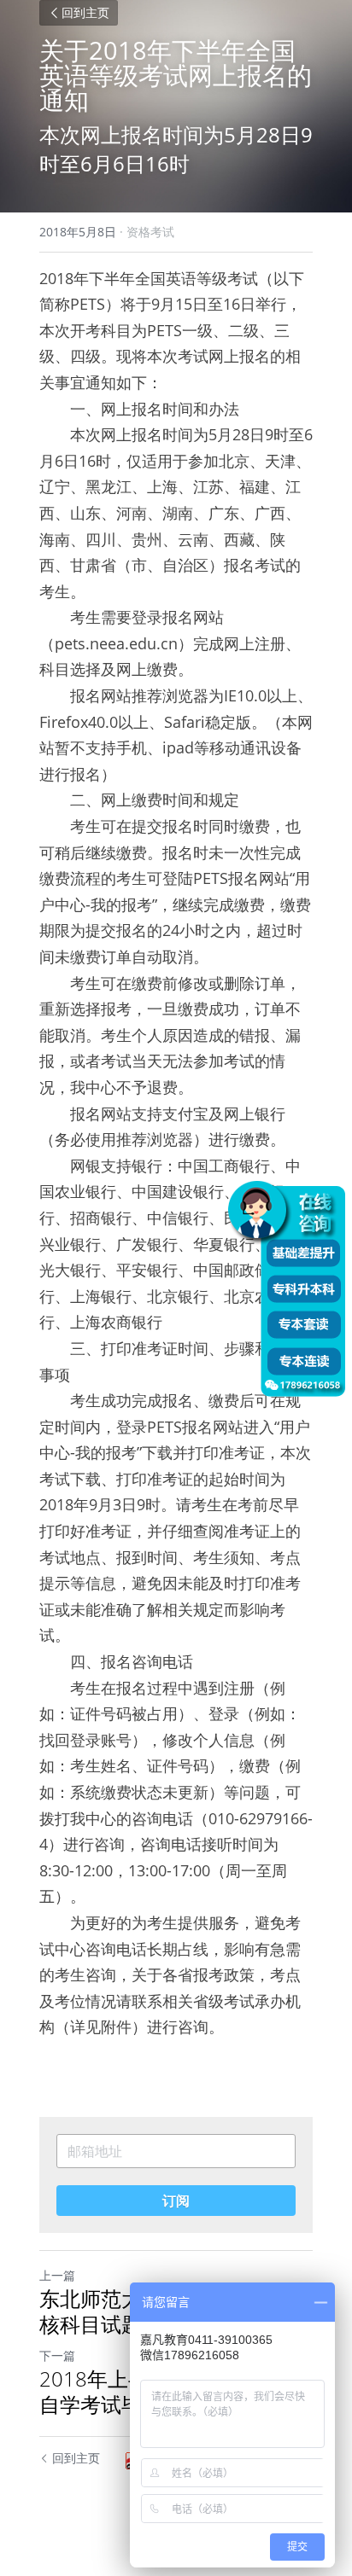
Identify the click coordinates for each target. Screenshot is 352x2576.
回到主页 (85, 12)
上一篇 (57, 2275)
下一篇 (57, 2355)
